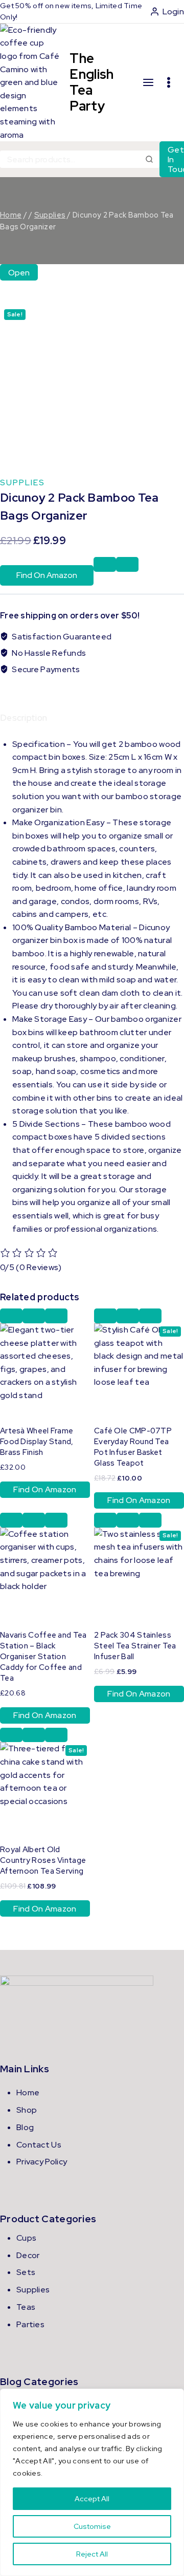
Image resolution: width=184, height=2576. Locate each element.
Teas (26, 2307)
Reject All (92, 2554)
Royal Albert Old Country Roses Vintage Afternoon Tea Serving (43, 1860)
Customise (92, 2526)
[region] (92, 2482)
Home (28, 2092)
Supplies (22, 482)
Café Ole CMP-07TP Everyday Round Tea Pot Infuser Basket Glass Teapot (133, 1447)
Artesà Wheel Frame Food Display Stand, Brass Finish (37, 1442)
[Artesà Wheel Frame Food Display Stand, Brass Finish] (45, 1368)
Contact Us (39, 2145)
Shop (27, 2110)
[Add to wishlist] (105, 564)
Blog (25, 2127)
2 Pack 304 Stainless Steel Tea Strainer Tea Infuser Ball (135, 1646)
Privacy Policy (42, 2162)
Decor (28, 2255)
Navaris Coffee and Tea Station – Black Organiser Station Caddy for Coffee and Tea (43, 1657)
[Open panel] (148, 83)
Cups (26, 2238)
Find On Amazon (47, 575)
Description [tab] (24, 718)
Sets (26, 2272)
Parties (30, 2324)
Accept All (92, 2499)
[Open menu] (169, 82)
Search (150, 159)
